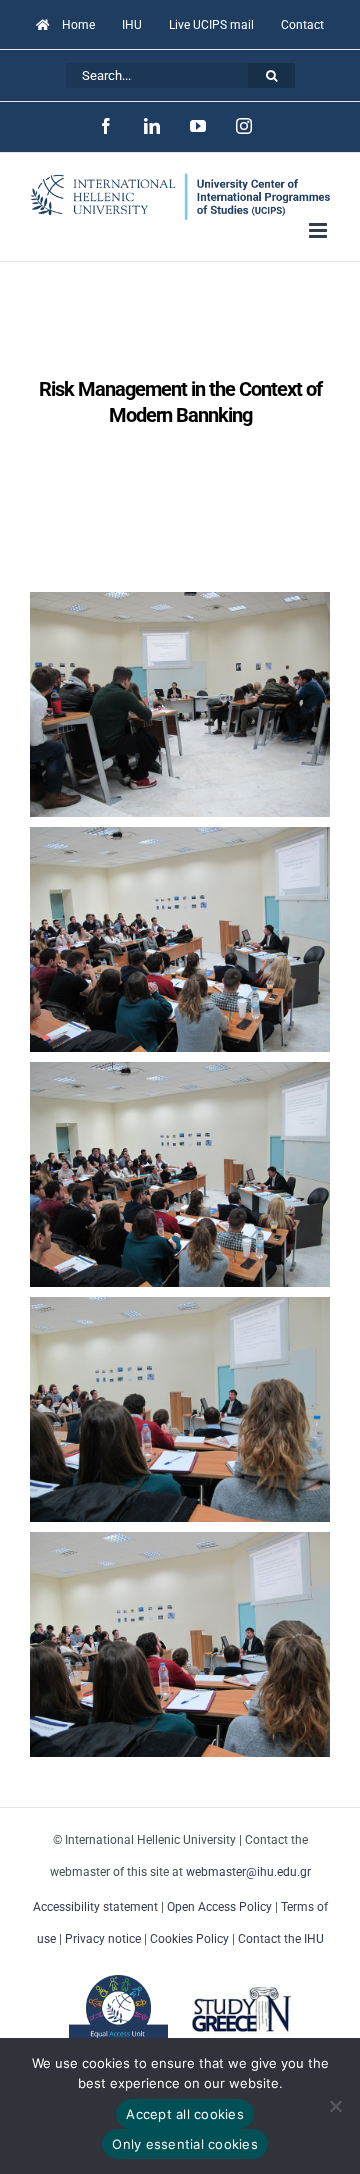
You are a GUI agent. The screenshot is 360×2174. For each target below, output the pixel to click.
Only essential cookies (185, 2144)
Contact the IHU (281, 1939)
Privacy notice (103, 1939)
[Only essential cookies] (335, 2106)
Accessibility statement (95, 1907)
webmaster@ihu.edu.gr (248, 1872)
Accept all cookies (185, 2114)
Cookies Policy (189, 1939)
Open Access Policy (219, 1907)
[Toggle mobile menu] (319, 230)
